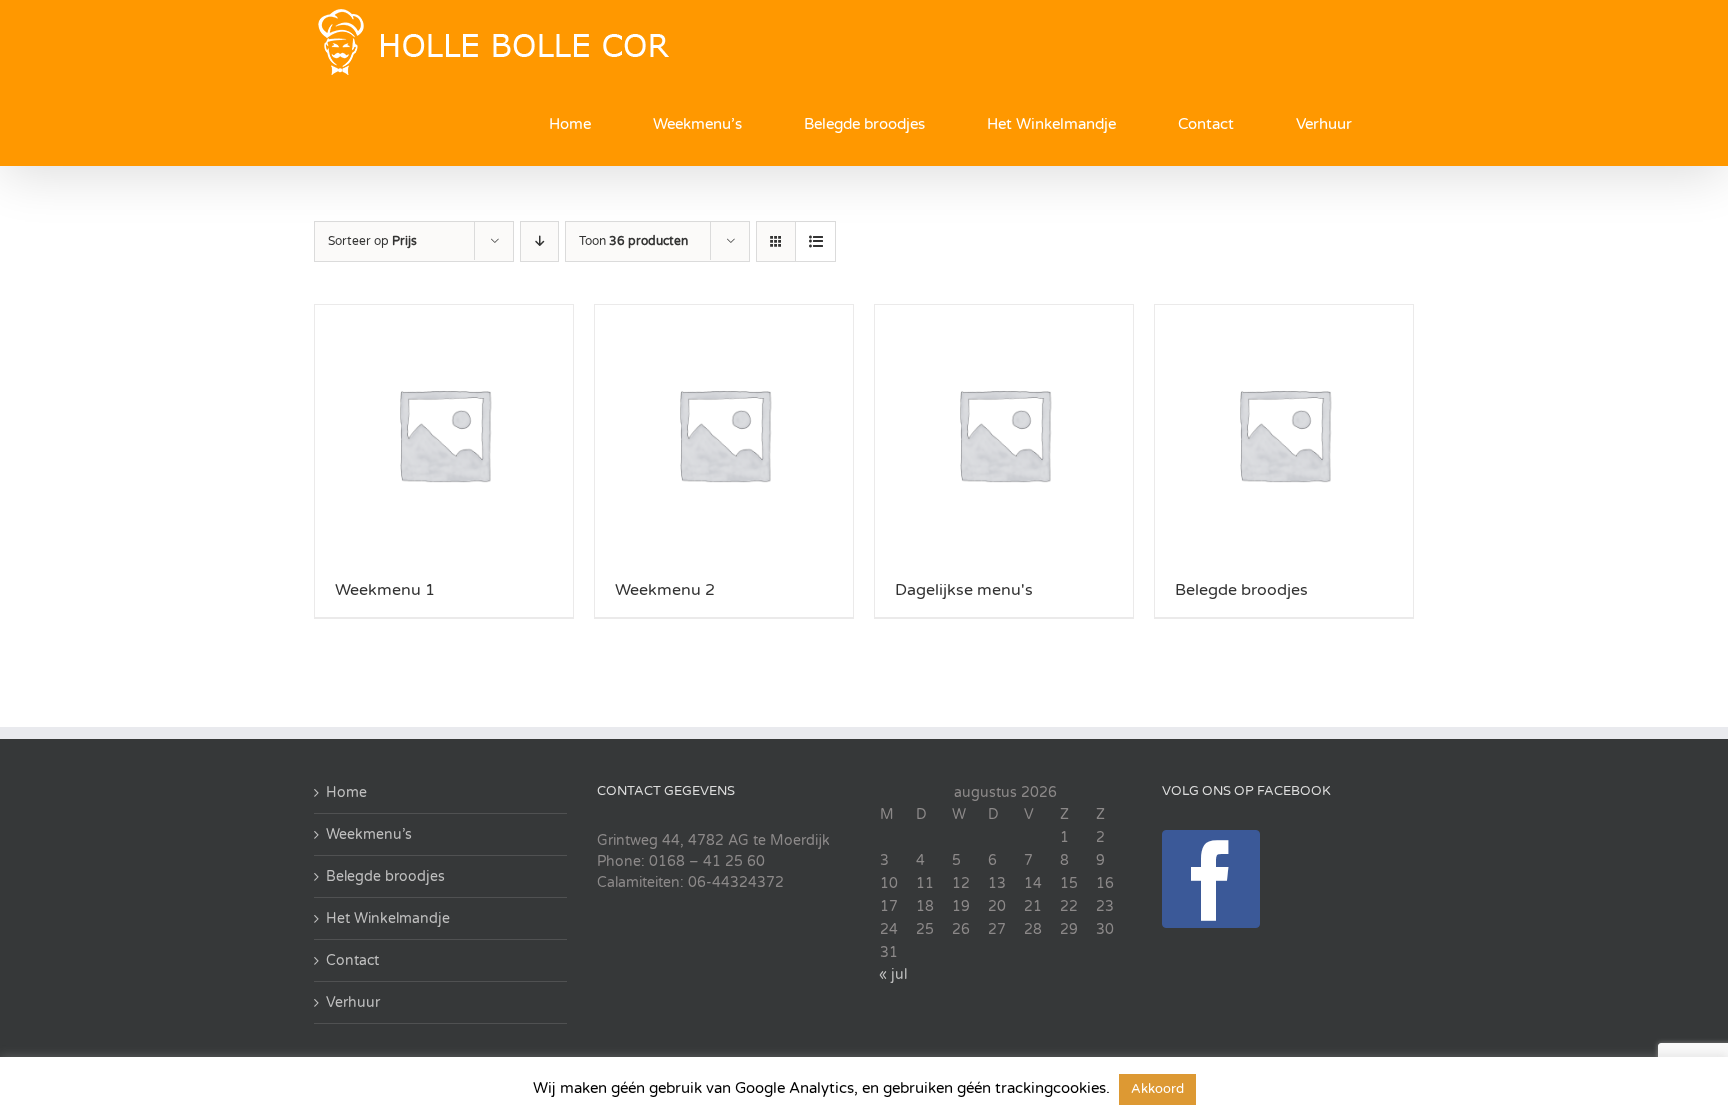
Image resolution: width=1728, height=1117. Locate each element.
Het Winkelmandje (388, 918)
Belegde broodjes (385, 876)
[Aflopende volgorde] (539, 241)
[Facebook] (1211, 879)
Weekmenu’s (369, 834)
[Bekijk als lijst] (815, 241)
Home (346, 792)
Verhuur (353, 1002)
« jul (893, 974)
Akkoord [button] (1157, 1089)
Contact (352, 960)
